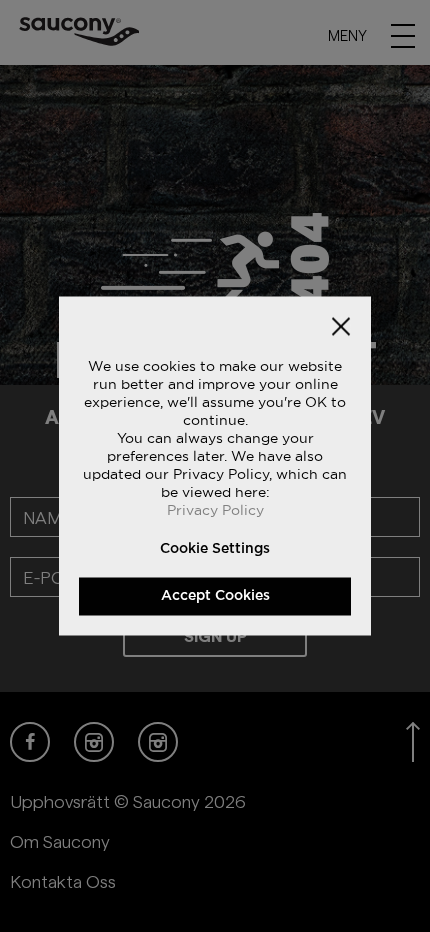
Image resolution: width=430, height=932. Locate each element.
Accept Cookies (215, 596)
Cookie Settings (215, 549)
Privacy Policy (215, 510)
